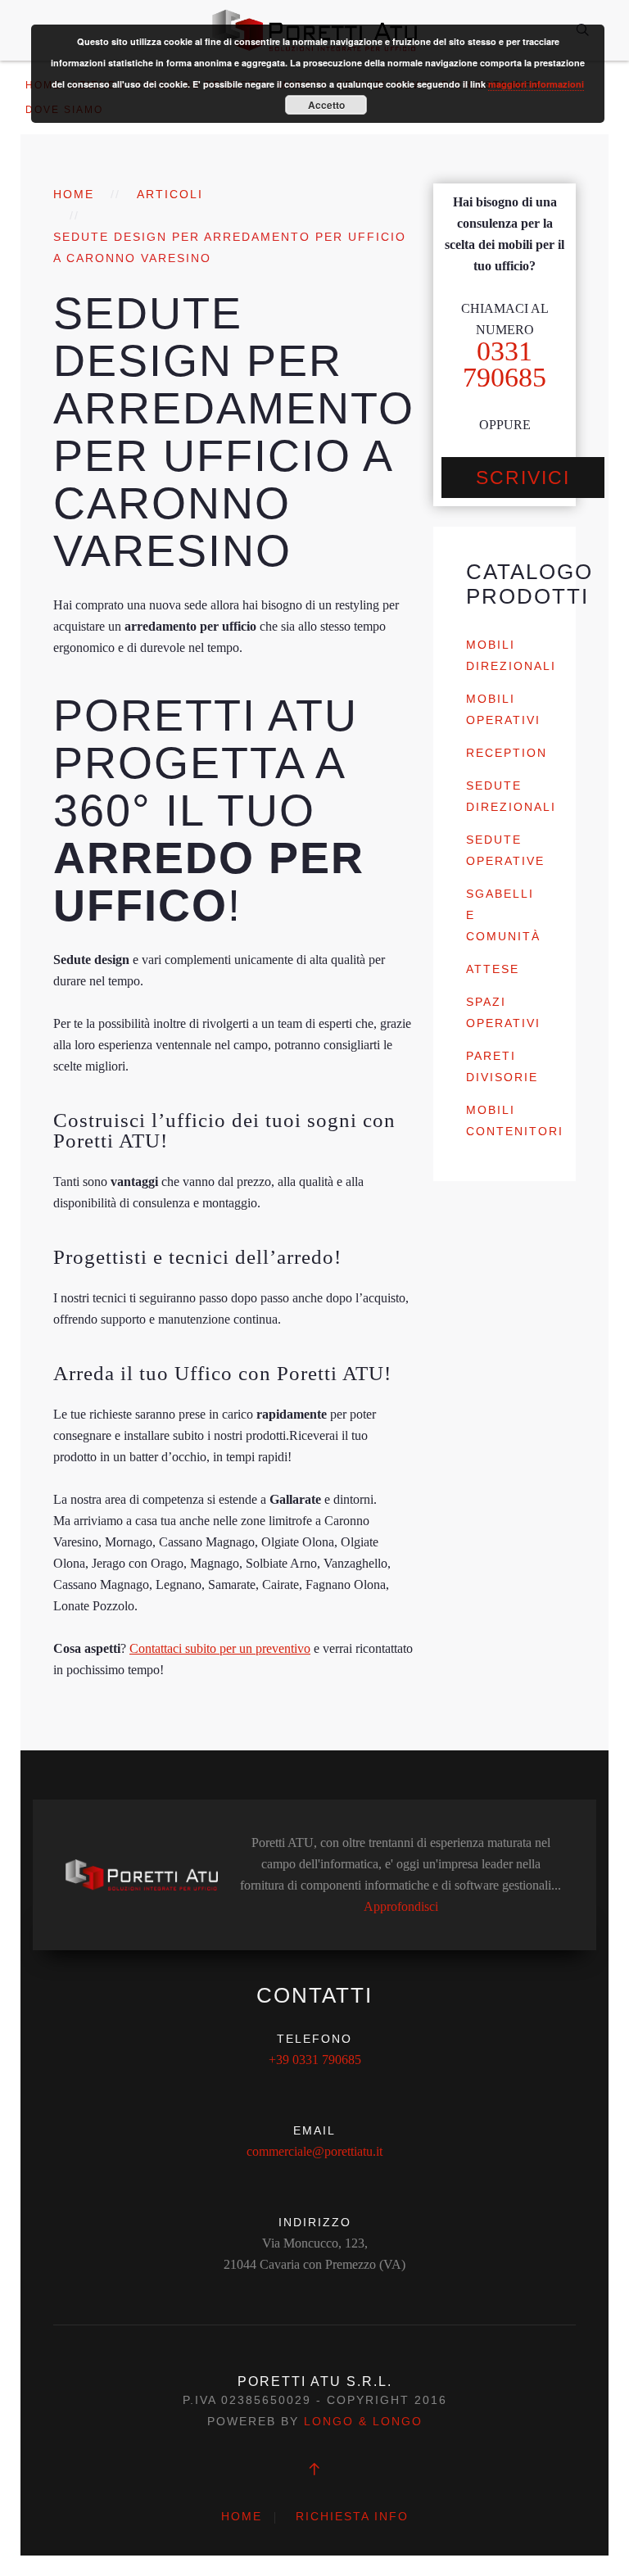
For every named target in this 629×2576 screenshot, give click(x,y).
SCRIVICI (523, 478)
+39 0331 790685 (315, 2060)
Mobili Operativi (503, 709)
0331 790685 (505, 364)
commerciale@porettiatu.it (314, 2151)
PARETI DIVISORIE (502, 1066)
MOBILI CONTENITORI (515, 1120)
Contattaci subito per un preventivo (220, 1648)
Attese (493, 969)
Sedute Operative (505, 850)
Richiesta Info (352, 2516)
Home (74, 194)
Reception (507, 753)
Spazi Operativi (503, 1012)
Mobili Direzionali (511, 655)
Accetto (326, 105)
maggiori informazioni (536, 84)
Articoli (170, 194)
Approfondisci (401, 1906)
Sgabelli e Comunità (503, 915)
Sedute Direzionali (511, 796)
